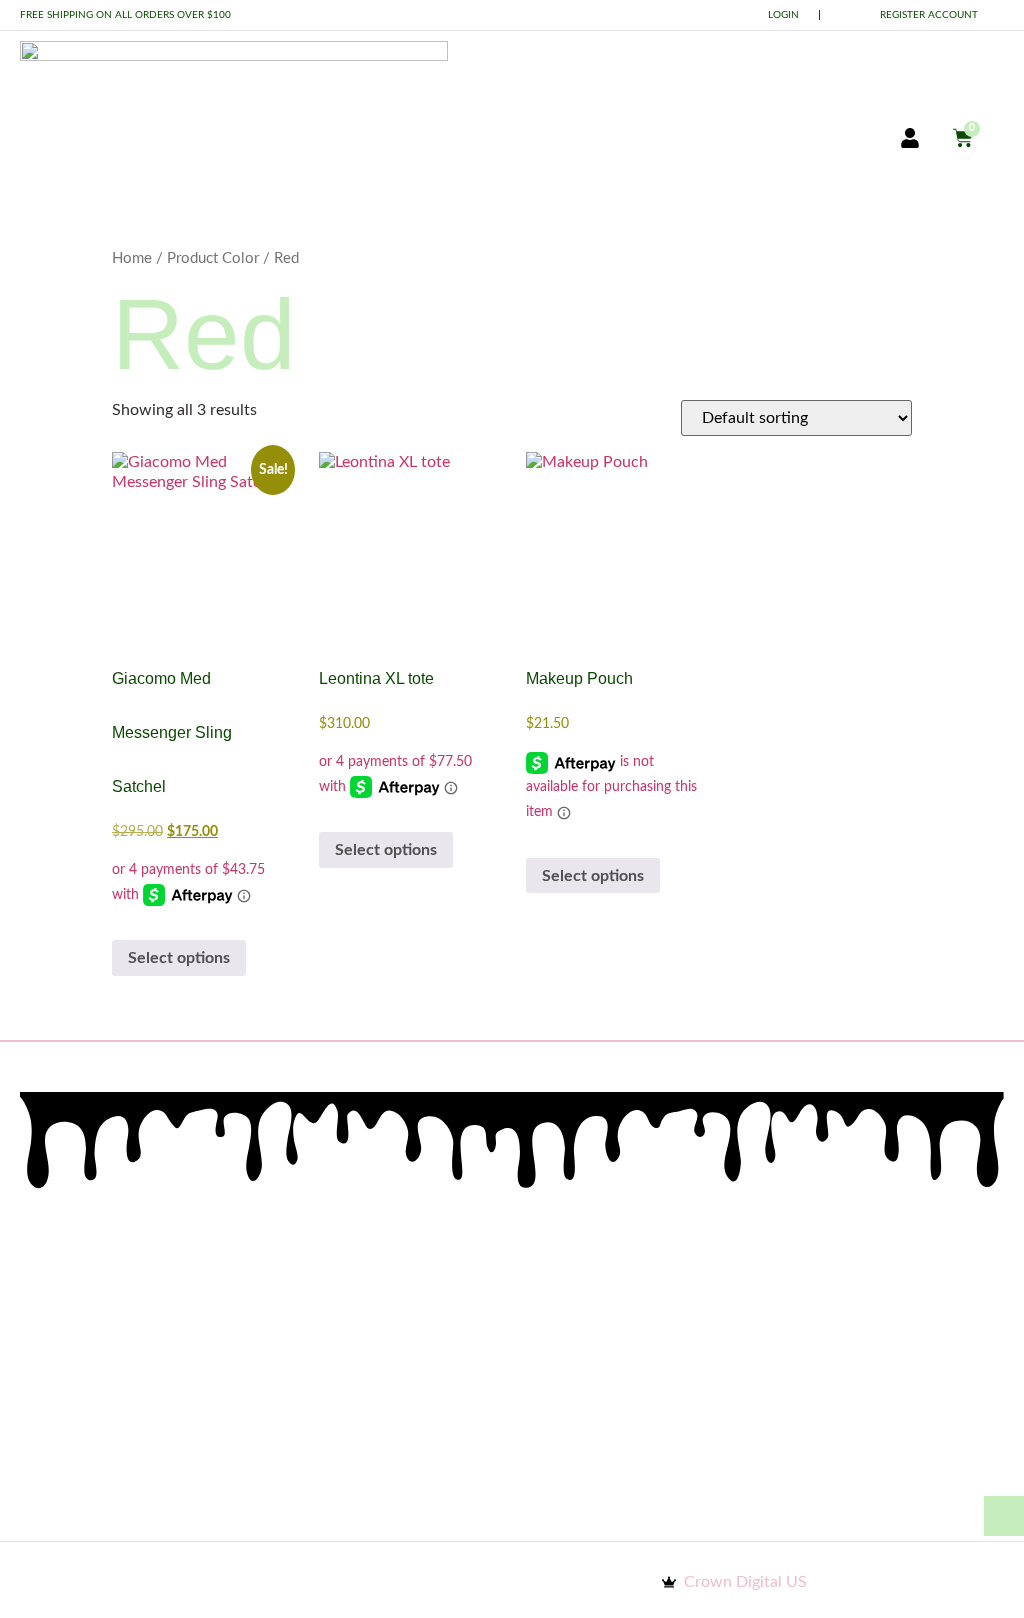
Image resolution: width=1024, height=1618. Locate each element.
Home (132, 258)
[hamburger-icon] (819, 140)
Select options (179, 958)
